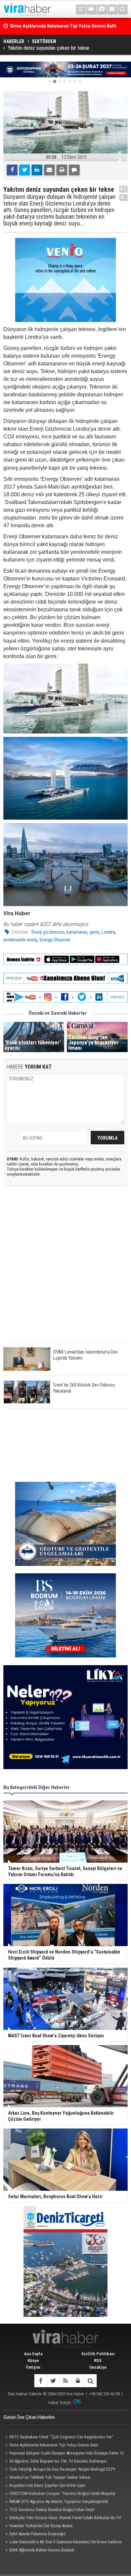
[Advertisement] (65, 1270)
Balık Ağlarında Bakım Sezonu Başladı (42, 2550)
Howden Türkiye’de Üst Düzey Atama (41, 2526)
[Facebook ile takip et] (40, 2381)
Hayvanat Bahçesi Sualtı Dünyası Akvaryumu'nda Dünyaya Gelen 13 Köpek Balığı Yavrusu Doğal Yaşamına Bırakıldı (63, 2454)
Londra (108, 932)
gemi (94, 932)
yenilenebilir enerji (20, 940)
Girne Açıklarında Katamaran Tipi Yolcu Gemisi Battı (54, 2445)
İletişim (33, 2367)
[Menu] (81, 9)
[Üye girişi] (78, 2381)
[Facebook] (12, 170)
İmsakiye (98, 2367)
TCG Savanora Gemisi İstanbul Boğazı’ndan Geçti (52, 2510)
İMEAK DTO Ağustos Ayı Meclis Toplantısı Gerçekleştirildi (59, 2501)
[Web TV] (91, 9)
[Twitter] (25, 170)
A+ (123, 189)
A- (124, 197)
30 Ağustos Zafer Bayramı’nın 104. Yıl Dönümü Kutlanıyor (58, 2461)
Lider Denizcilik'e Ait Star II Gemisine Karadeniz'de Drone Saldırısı (66, 2542)
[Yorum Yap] (74, 170)
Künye (33, 2360)
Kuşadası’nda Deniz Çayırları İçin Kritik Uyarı (47, 2485)
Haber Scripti (60, 2403)
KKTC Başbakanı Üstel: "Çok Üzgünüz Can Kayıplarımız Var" (61, 2437)
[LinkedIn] (37, 170)
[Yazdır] (62, 170)
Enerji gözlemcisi (48, 932)
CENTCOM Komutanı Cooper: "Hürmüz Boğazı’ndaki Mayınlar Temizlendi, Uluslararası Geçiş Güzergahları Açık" (59, 2494)
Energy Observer (55, 940)
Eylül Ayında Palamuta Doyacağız (37, 2534)
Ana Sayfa (33, 2354)
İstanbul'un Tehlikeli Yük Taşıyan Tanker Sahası (50, 2477)
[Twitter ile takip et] (53, 2381)
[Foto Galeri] (102, 9)
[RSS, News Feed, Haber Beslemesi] (65, 2381)
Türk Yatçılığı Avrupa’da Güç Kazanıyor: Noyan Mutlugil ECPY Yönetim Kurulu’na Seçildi (59, 2470)
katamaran (77, 932)
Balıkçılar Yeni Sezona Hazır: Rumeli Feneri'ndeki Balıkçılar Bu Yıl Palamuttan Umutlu (62, 2518)
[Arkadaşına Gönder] (49, 170)
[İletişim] (112, 9)
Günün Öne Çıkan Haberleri (29, 2417)
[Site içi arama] (123, 9)
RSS (98, 2360)
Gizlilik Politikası (98, 2354)
